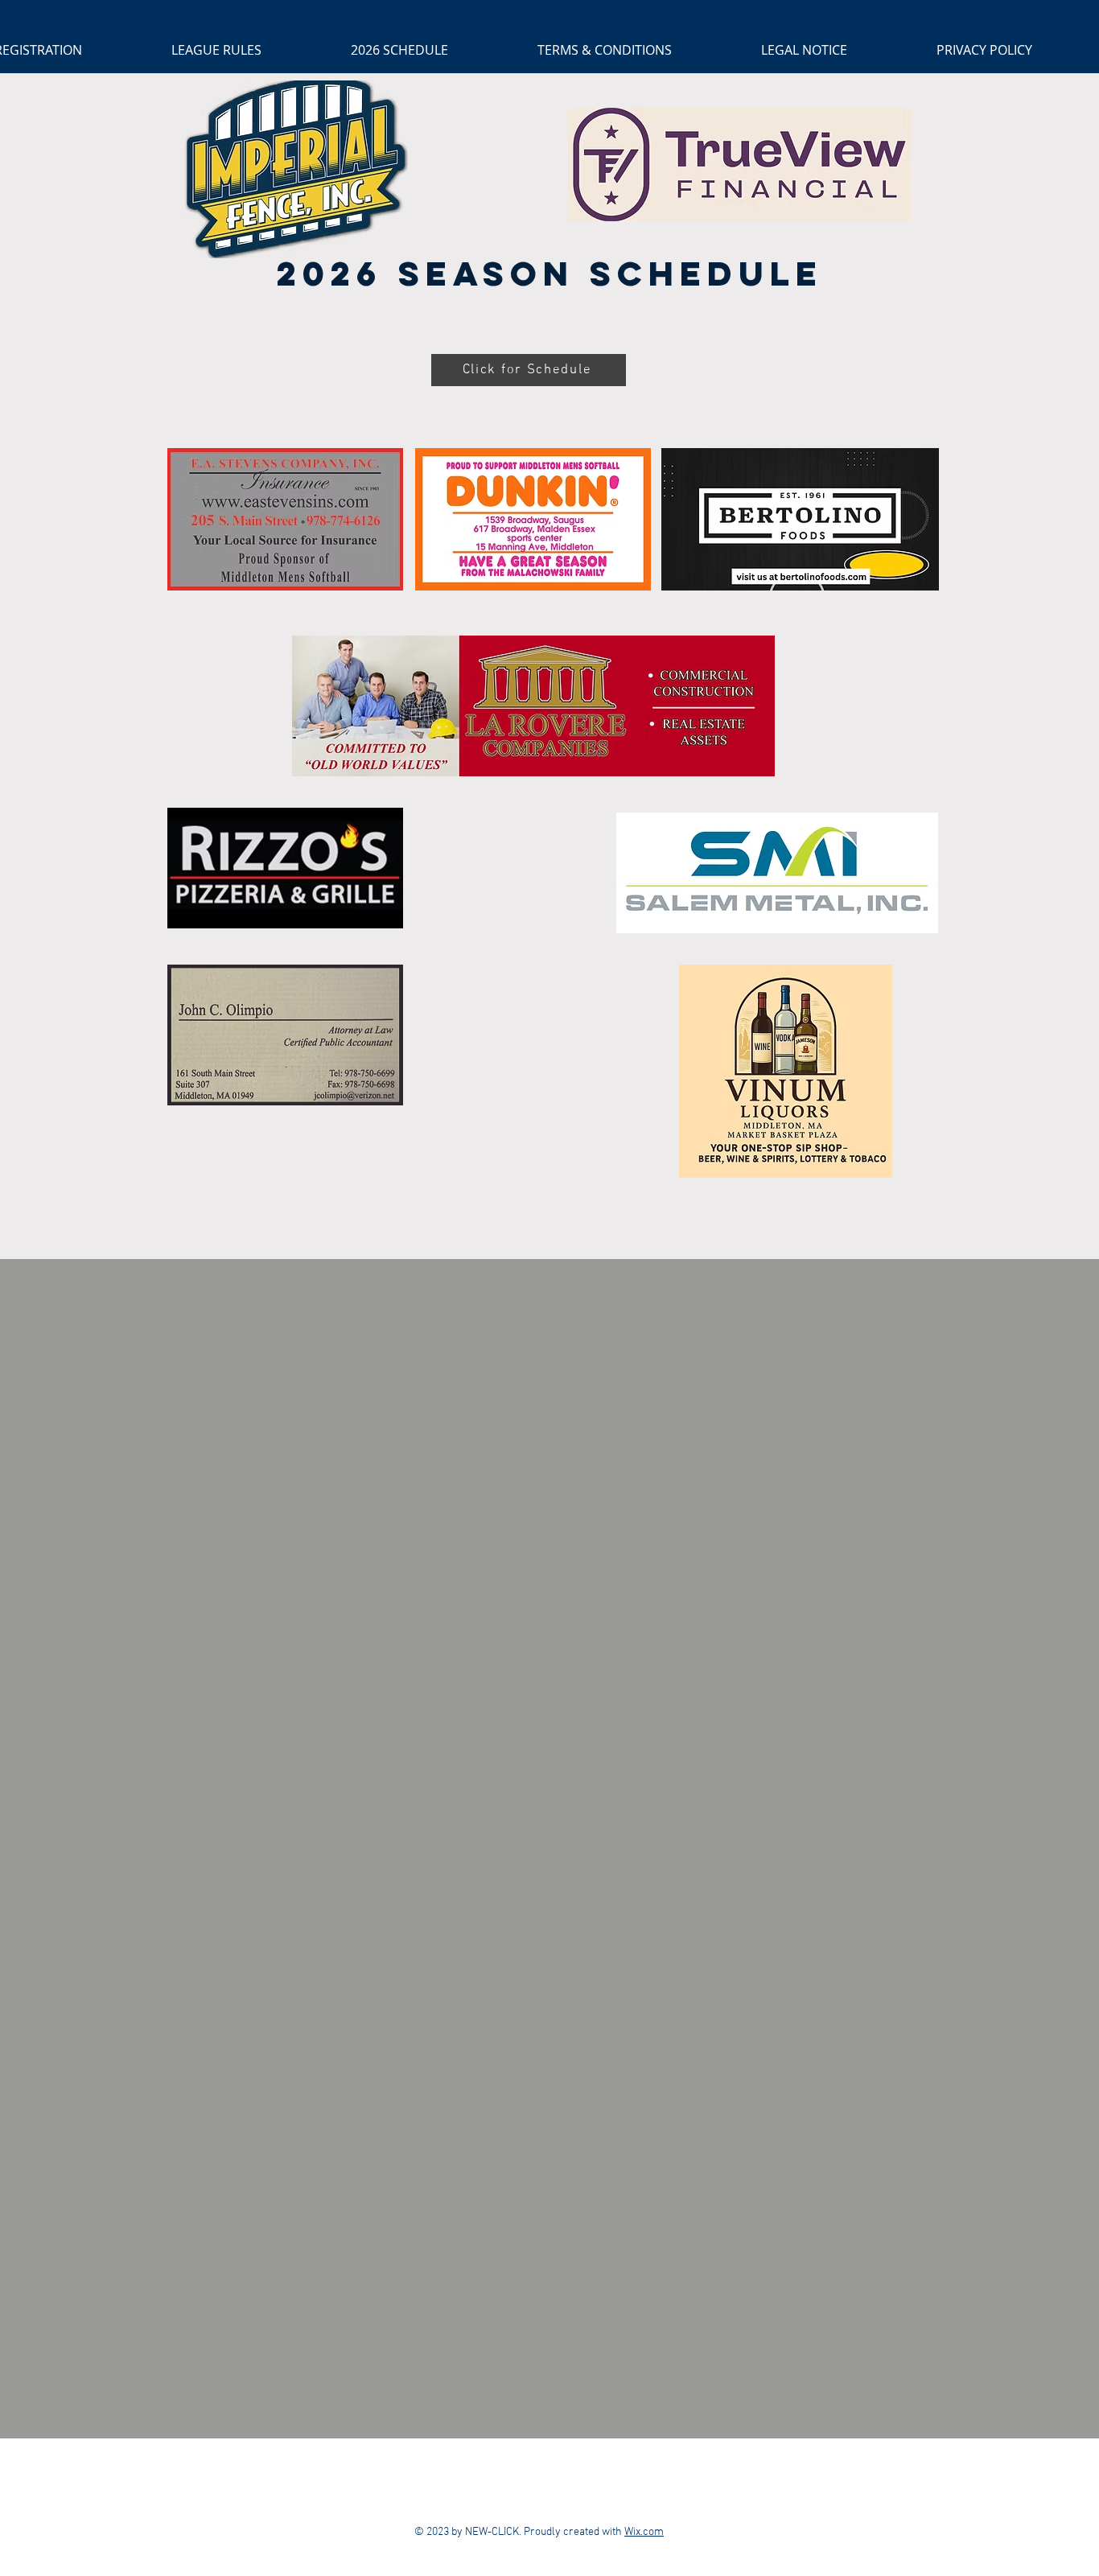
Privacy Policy (562, 2477)
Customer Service (664, 2477)
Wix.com (644, 2532)
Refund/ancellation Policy (437, 2477)
